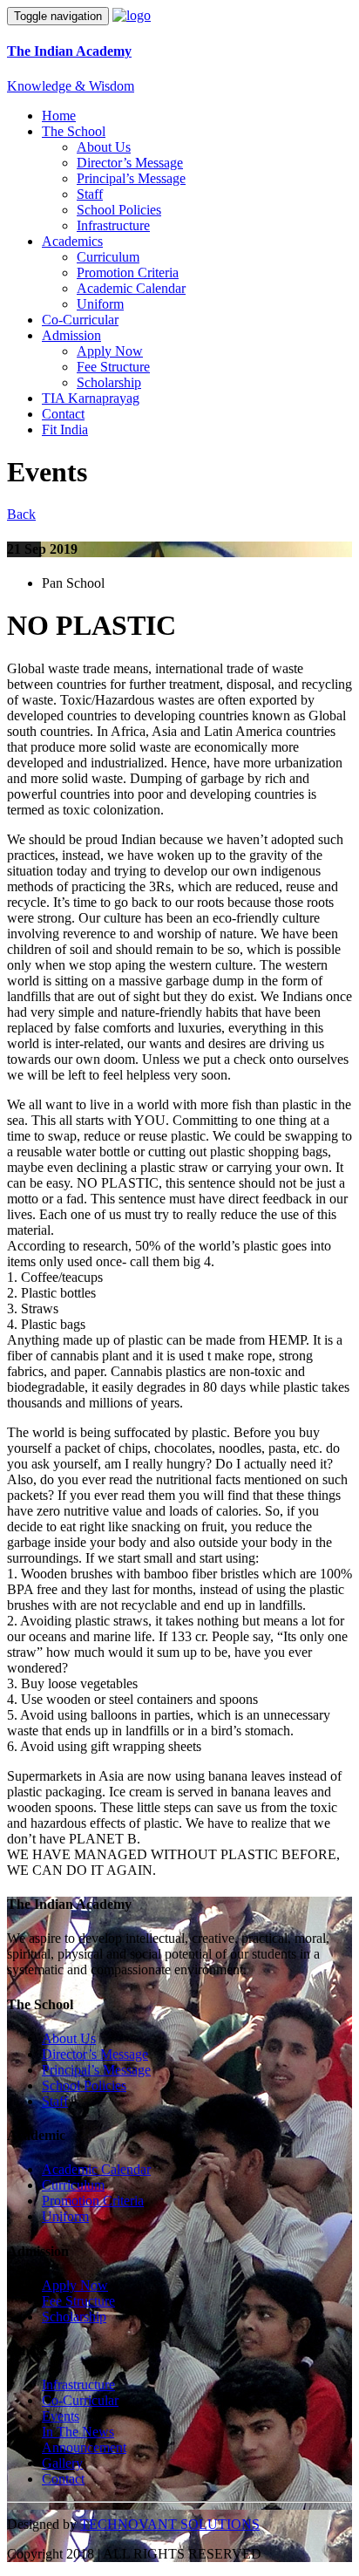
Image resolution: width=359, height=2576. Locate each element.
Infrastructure (113, 225)
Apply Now (110, 351)
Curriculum (108, 257)
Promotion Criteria (128, 273)
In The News (78, 2432)
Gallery (62, 2463)
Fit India (65, 429)
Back (21, 514)
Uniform (100, 304)
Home (59, 116)
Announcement (84, 2447)
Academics (72, 241)
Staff (90, 194)
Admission (71, 335)
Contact (63, 414)
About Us (104, 147)
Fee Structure (113, 367)
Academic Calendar (131, 288)
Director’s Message (130, 163)
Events (61, 2416)
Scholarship (109, 382)
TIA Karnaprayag (91, 398)
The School (74, 131)
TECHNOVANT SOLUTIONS (170, 2524)
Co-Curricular (80, 320)
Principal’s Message (131, 178)
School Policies (119, 210)
